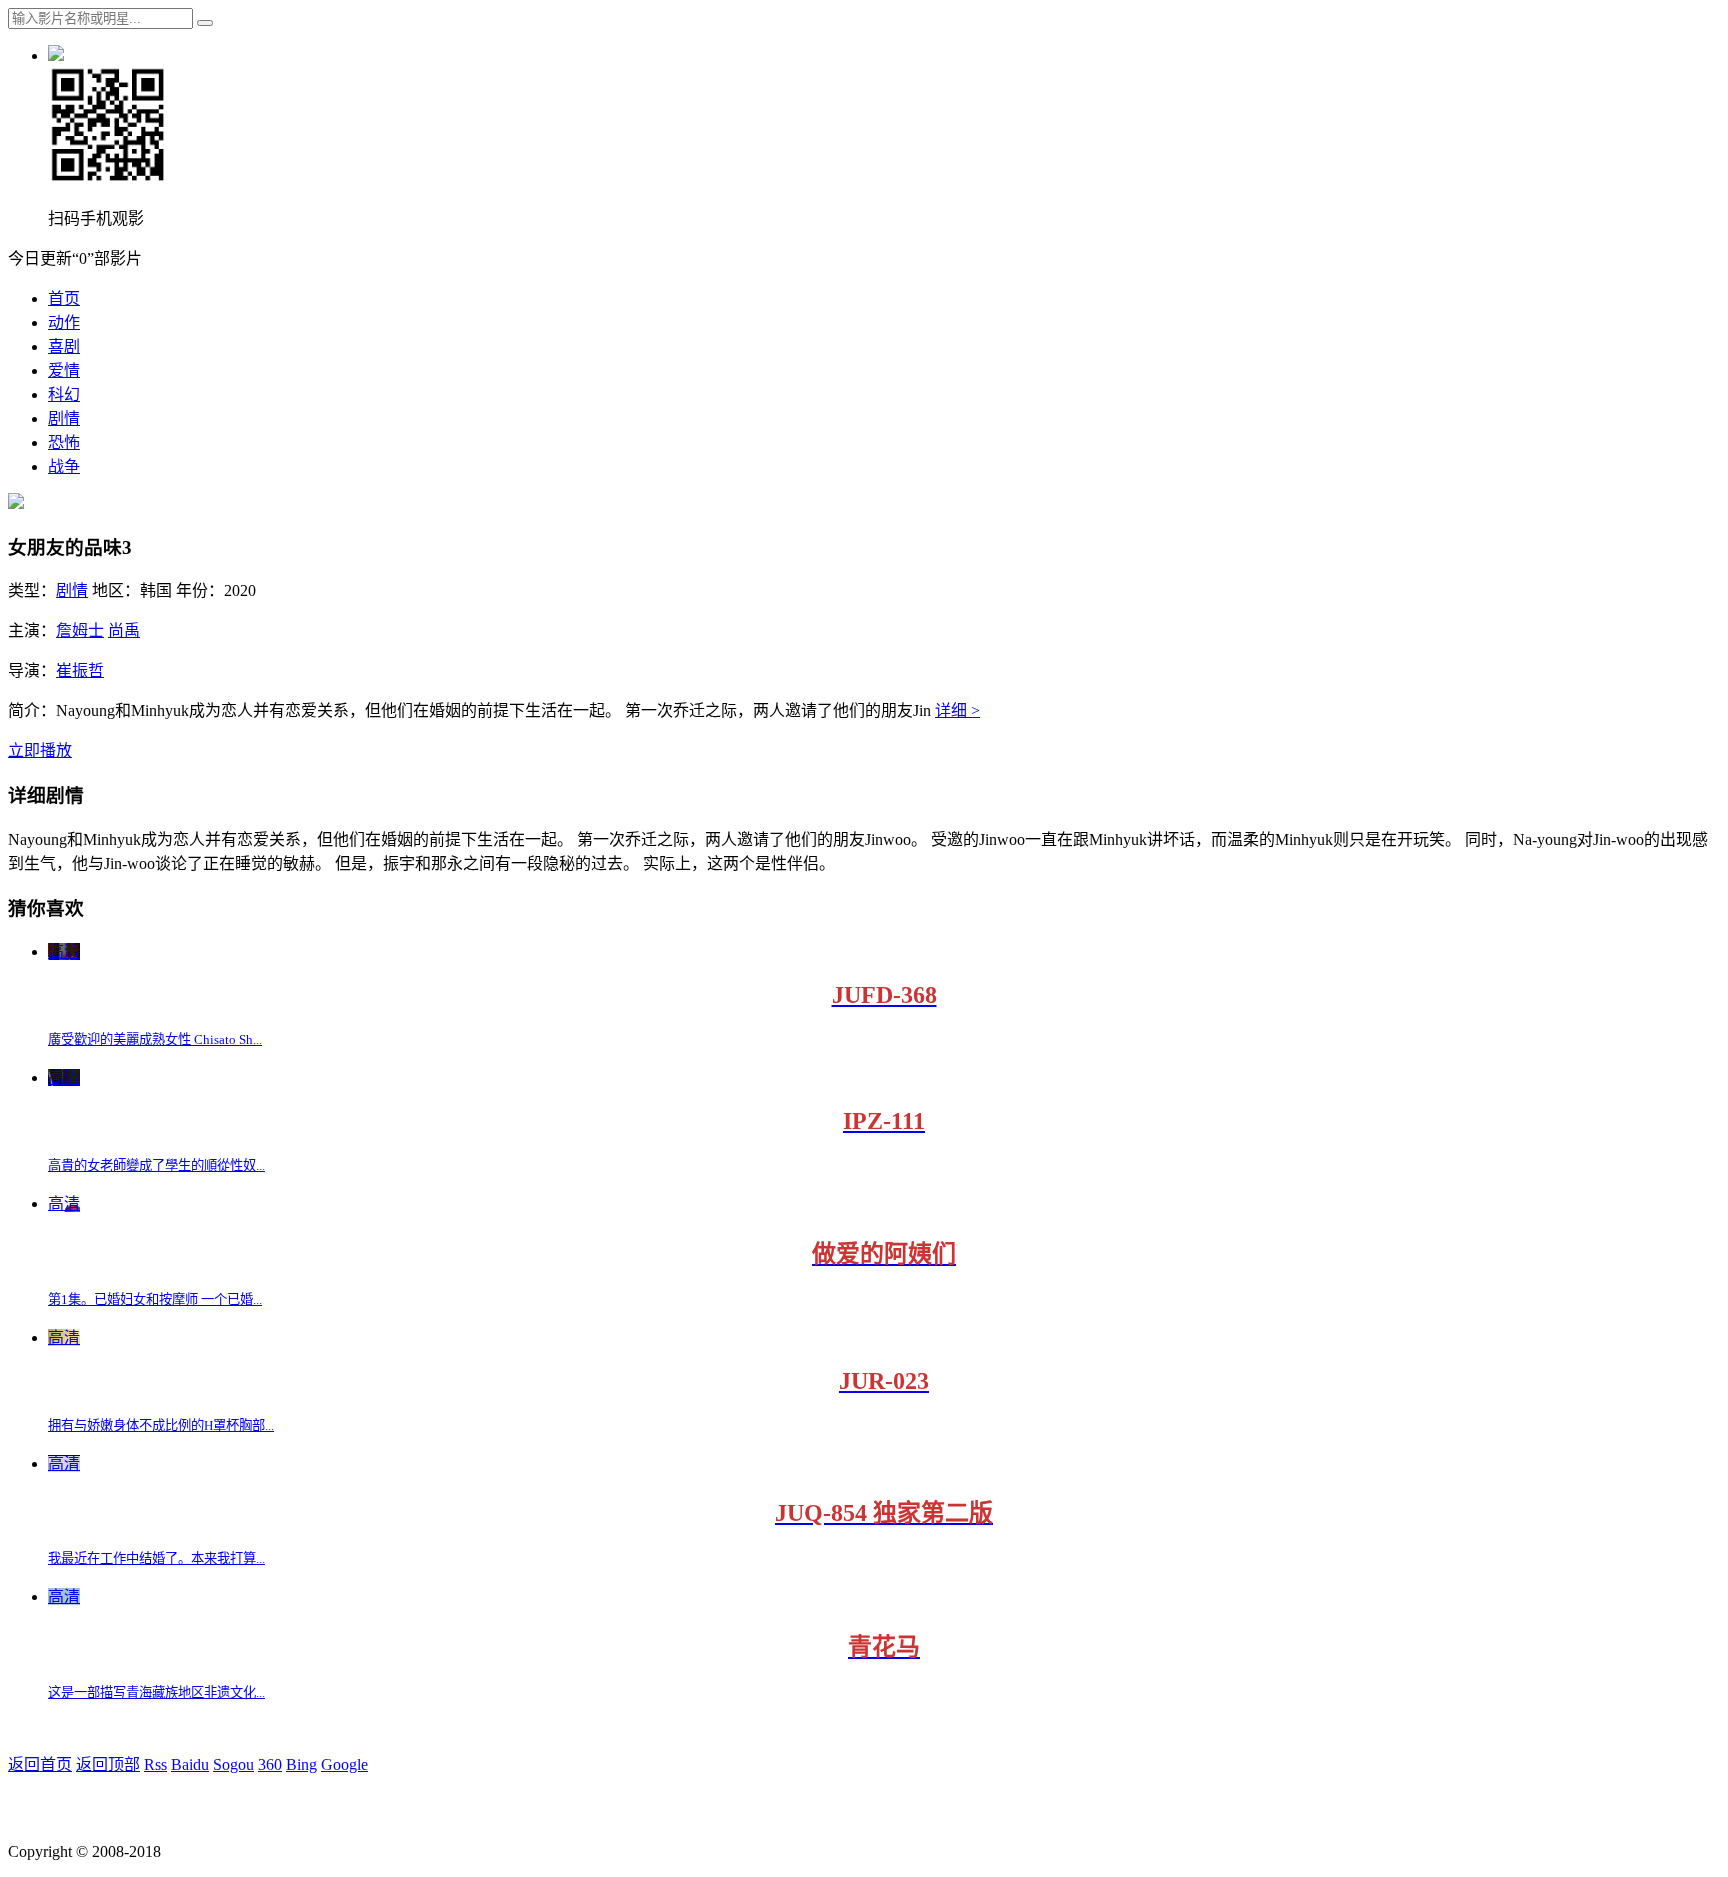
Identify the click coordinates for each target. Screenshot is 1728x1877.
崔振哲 (80, 670)
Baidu (190, 1764)
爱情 (64, 370)
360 (270, 1764)
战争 (64, 466)
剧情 (64, 418)
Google (344, 1764)
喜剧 (64, 346)
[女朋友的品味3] (16, 503)
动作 (64, 322)
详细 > (957, 710)
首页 (64, 298)
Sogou (233, 1764)
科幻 (64, 394)
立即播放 (40, 750)
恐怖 (64, 442)
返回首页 (40, 1764)
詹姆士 (80, 630)
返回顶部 (108, 1764)
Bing (301, 1764)
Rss (155, 1764)
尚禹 (124, 630)
